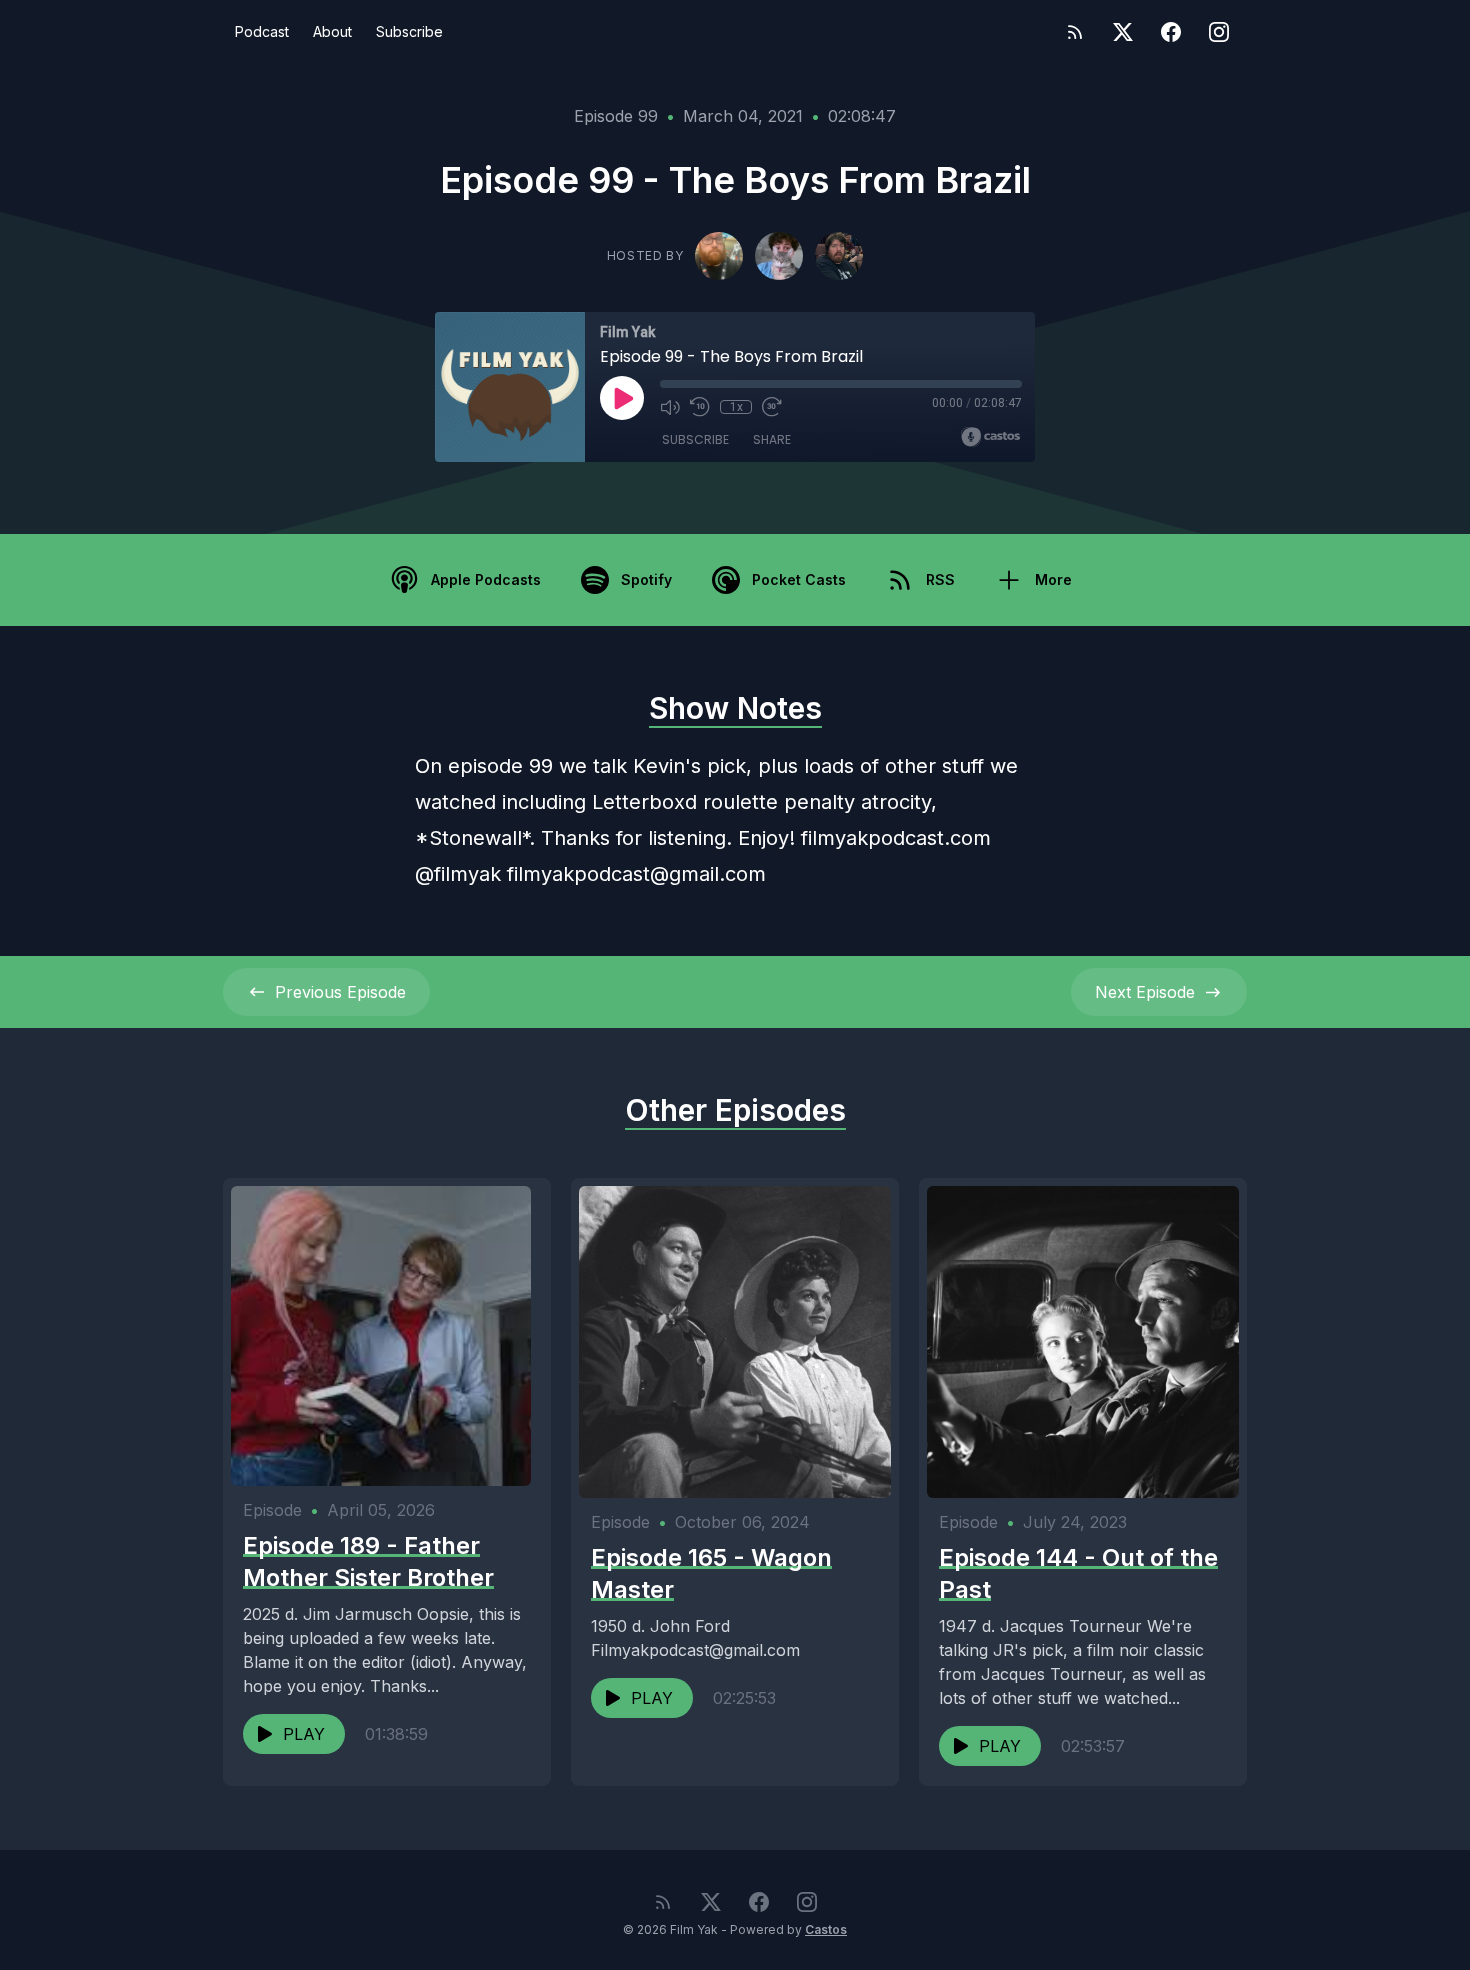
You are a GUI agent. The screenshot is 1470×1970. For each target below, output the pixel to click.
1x (736, 407)
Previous (340, 992)
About (332, 31)
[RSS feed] (1075, 32)
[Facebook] (1171, 32)
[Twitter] (1123, 32)
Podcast (262, 31)
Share (772, 439)
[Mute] (670, 407)
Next (1145, 992)
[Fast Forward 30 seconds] (772, 407)
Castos (826, 1929)
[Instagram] (1219, 32)
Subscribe (409, 31)
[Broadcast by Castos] (990, 437)
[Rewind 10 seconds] (700, 407)
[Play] (622, 398)
